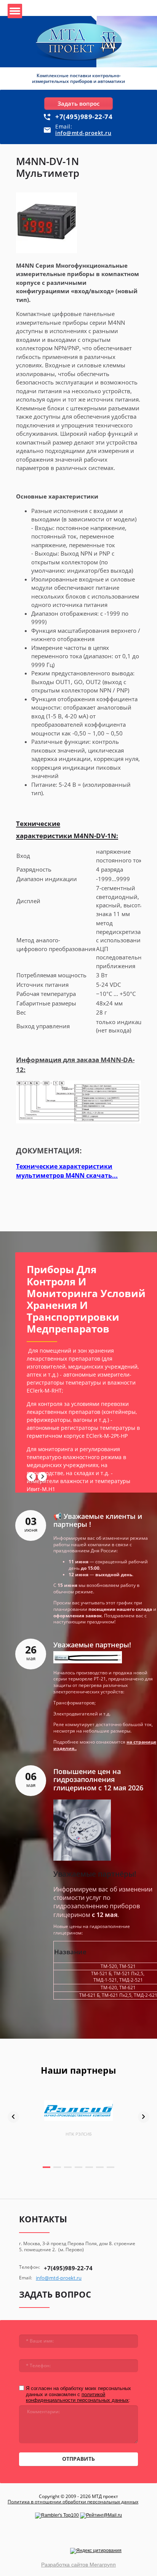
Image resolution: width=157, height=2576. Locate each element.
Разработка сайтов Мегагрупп (78, 2565)
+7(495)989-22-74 (84, 117)
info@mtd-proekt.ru (83, 133)
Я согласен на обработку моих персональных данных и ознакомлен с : (78, 2394)
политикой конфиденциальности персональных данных (77, 2397)
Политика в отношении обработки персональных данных (73, 2502)
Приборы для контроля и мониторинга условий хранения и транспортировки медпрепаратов (86, 1299)
